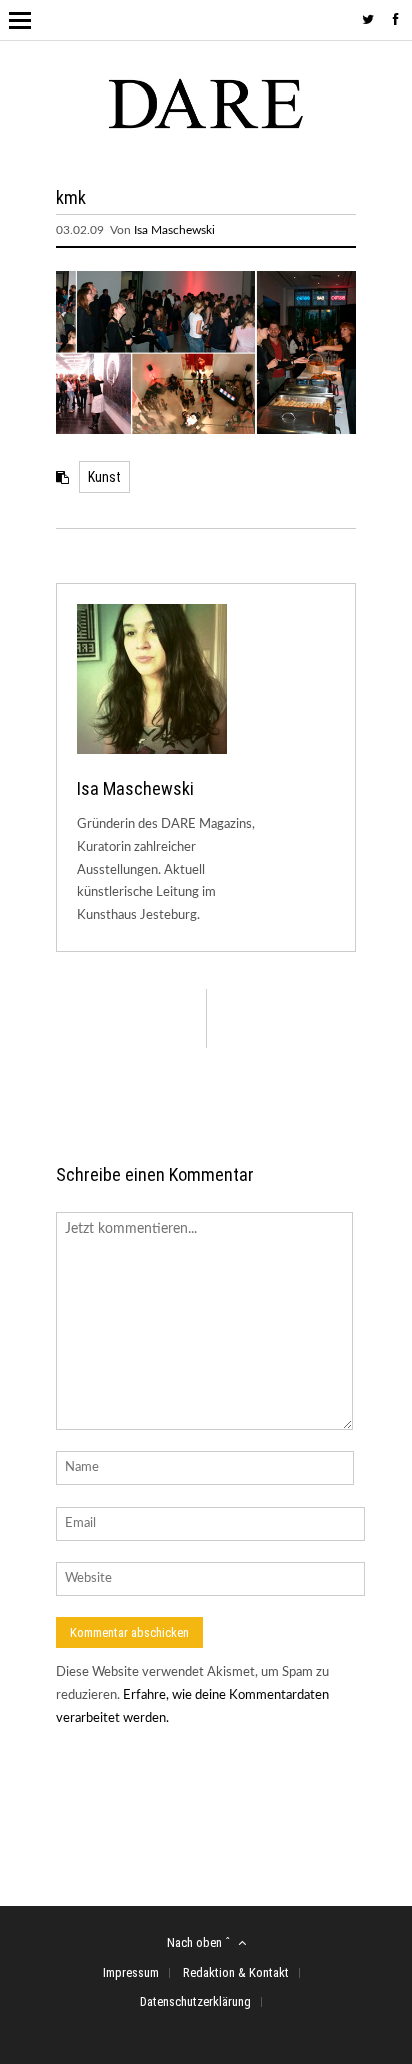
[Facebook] (396, 20)
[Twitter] (368, 20)
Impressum (131, 1972)
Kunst (104, 477)
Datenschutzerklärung (195, 2001)
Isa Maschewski (174, 230)
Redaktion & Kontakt (236, 1972)
